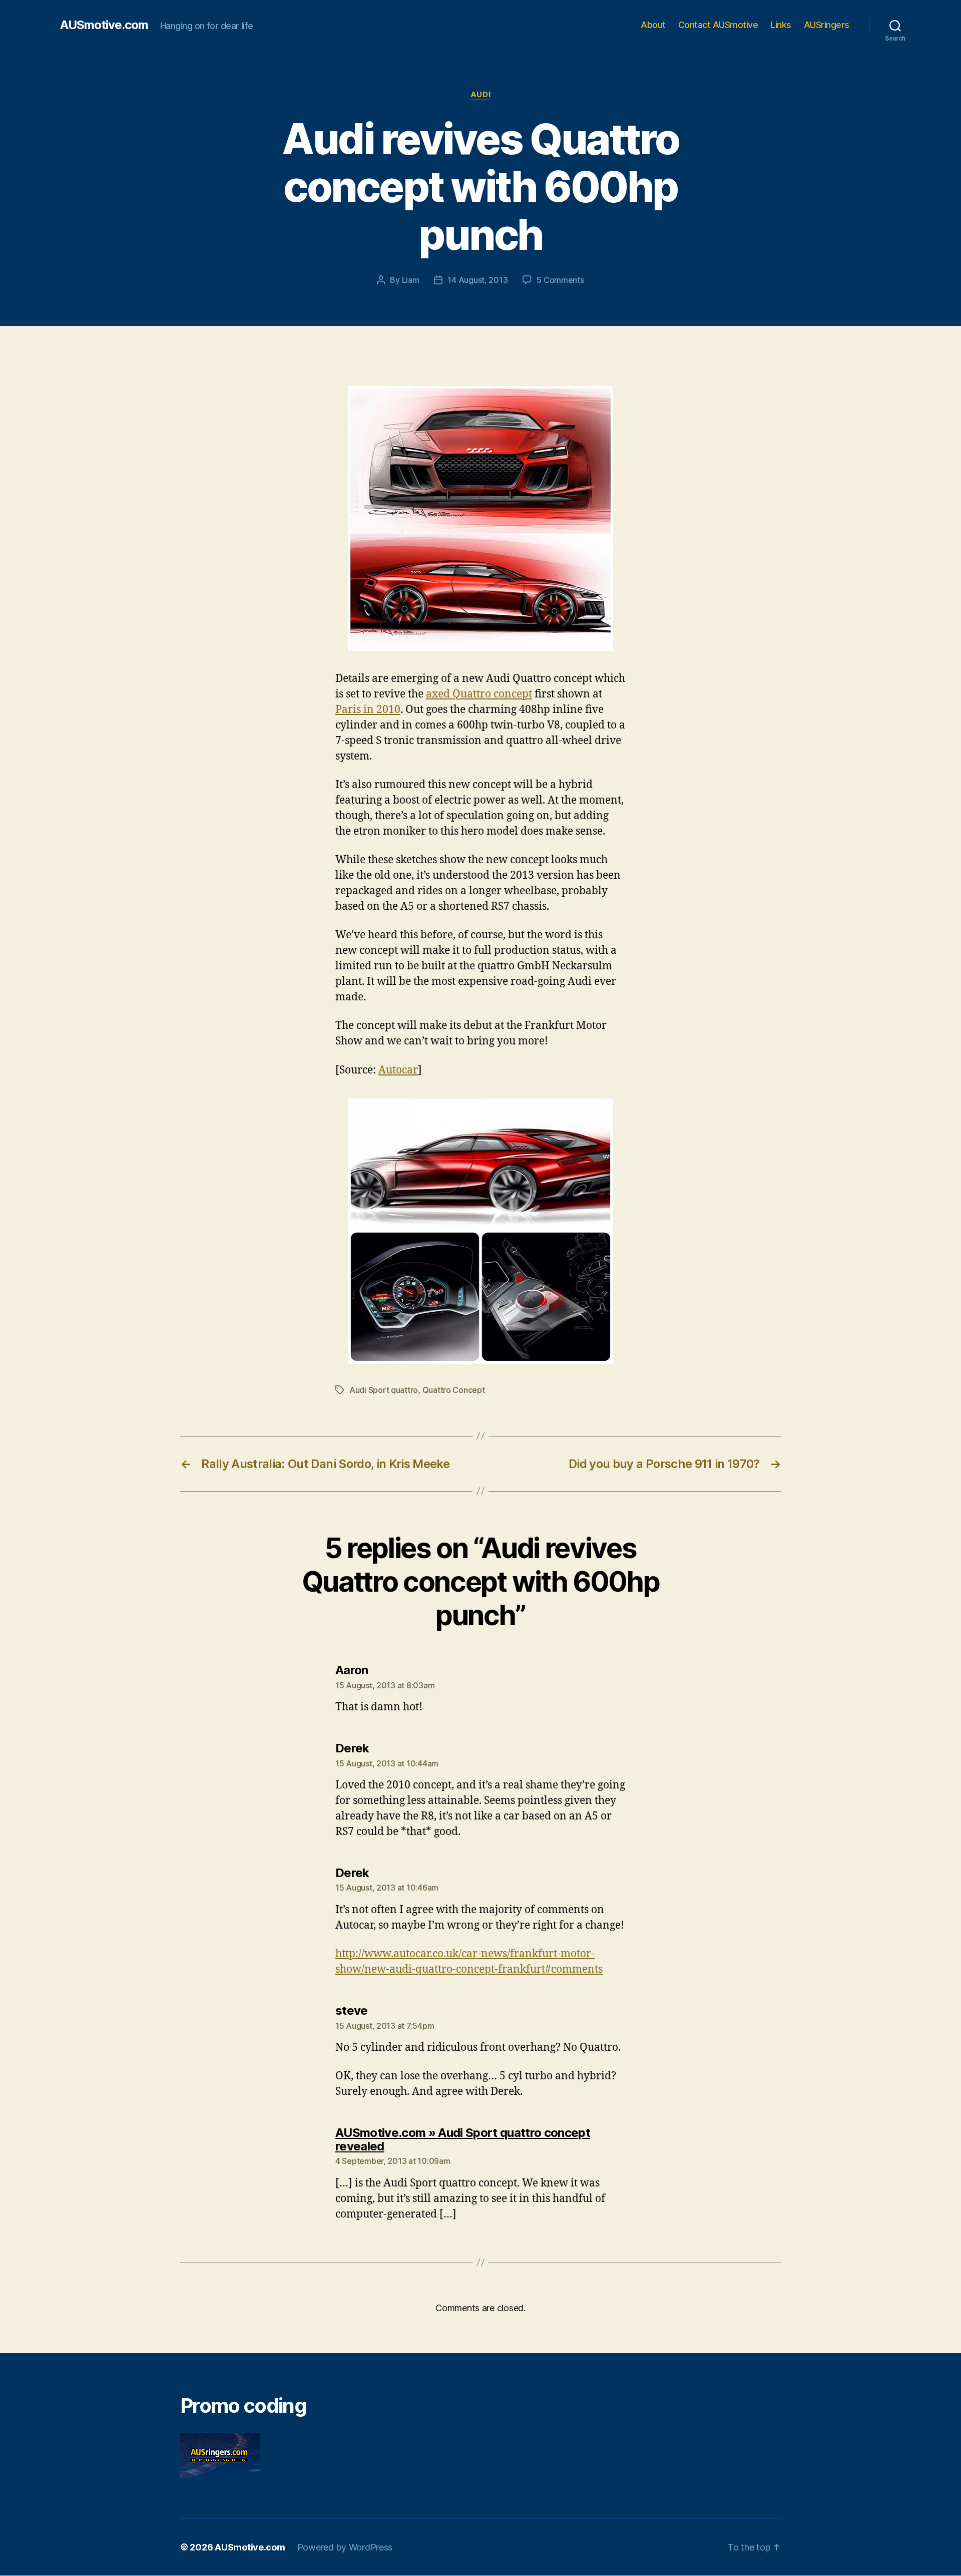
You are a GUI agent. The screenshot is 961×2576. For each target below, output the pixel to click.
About (653, 25)
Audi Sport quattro (384, 1390)
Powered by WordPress (345, 2547)
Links (781, 25)
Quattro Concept (454, 1390)
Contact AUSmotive (718, 25)
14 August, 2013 (477, 280)
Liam (411, 280)
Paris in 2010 (368, 710)
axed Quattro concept (479, 694)
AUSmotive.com (104, 25)
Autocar (398, 1070)
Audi (480, 95)
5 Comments (560, 280)
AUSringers (827, 25)
